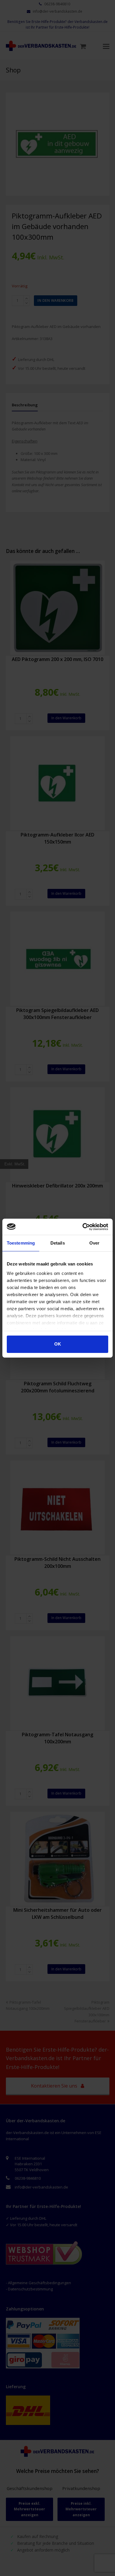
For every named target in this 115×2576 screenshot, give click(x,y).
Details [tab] (58, 1243)
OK (58, 1344)
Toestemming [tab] (21, 1243)
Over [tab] (94, 1243)
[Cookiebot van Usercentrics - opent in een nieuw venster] (83, 1227)
